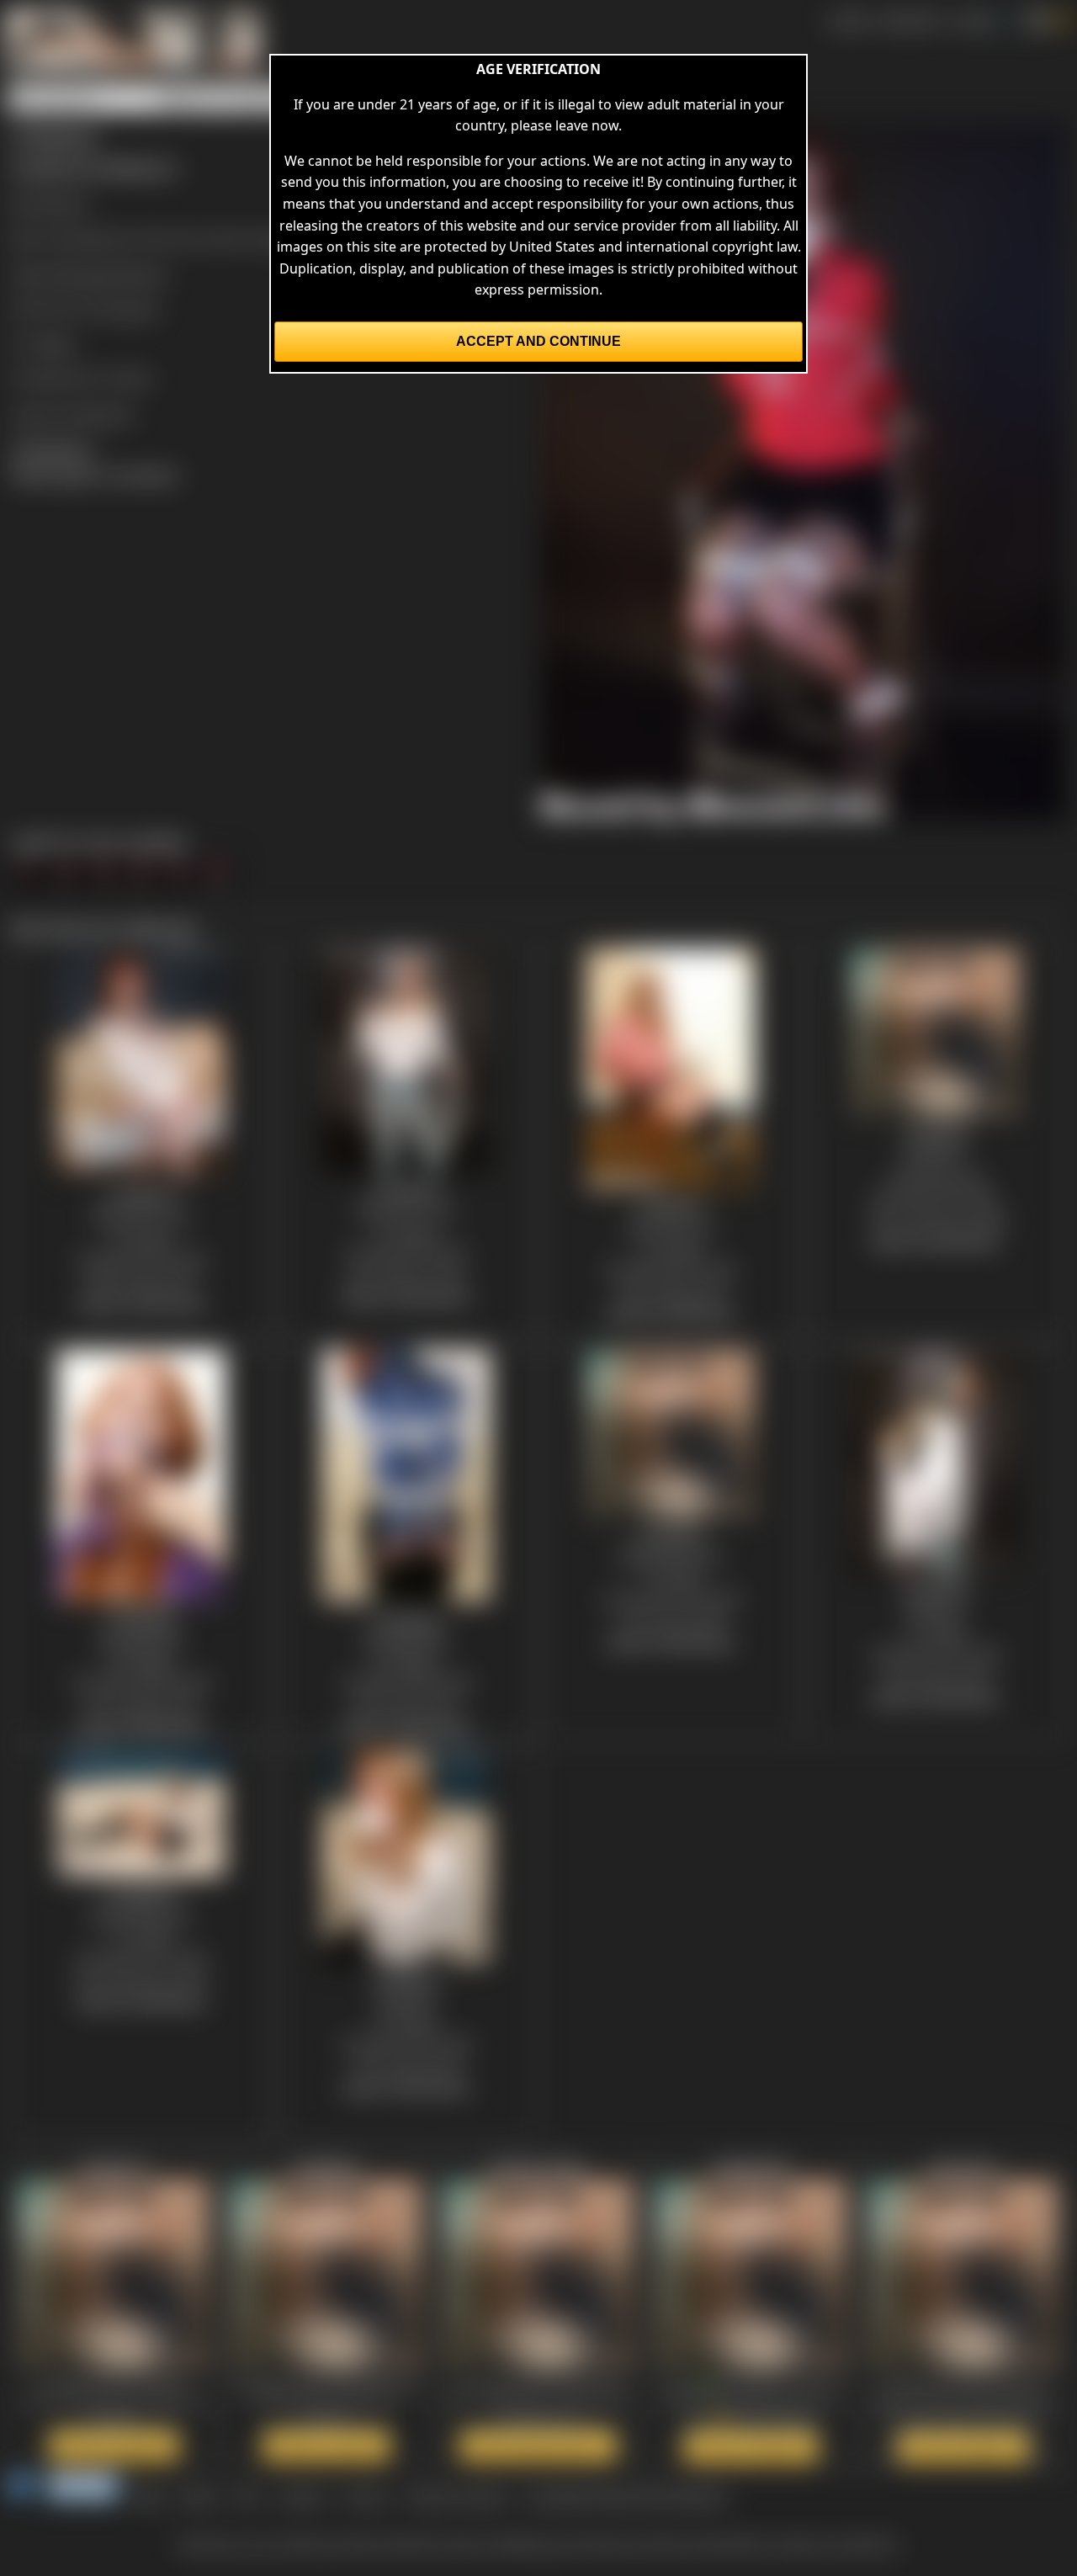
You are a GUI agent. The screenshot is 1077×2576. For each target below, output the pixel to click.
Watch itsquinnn (114, 2446)
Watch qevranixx (963, 2447)
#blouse (142, 274)
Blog (150, 2496)
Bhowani (61, 204)
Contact (302, 2496)
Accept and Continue (538, 341)
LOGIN (973, 20)
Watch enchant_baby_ (538, 2446)
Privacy (365, 2496)
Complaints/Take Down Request (626, 2496)
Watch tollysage (326, 2446)
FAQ (248, 2496)
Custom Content (456, 2496)
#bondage (80, 274)
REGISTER (910, 20)
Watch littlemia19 (751, 2447)
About (199, 2496)
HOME (848, 20)
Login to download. (72, 414)
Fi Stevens (127, 309)
